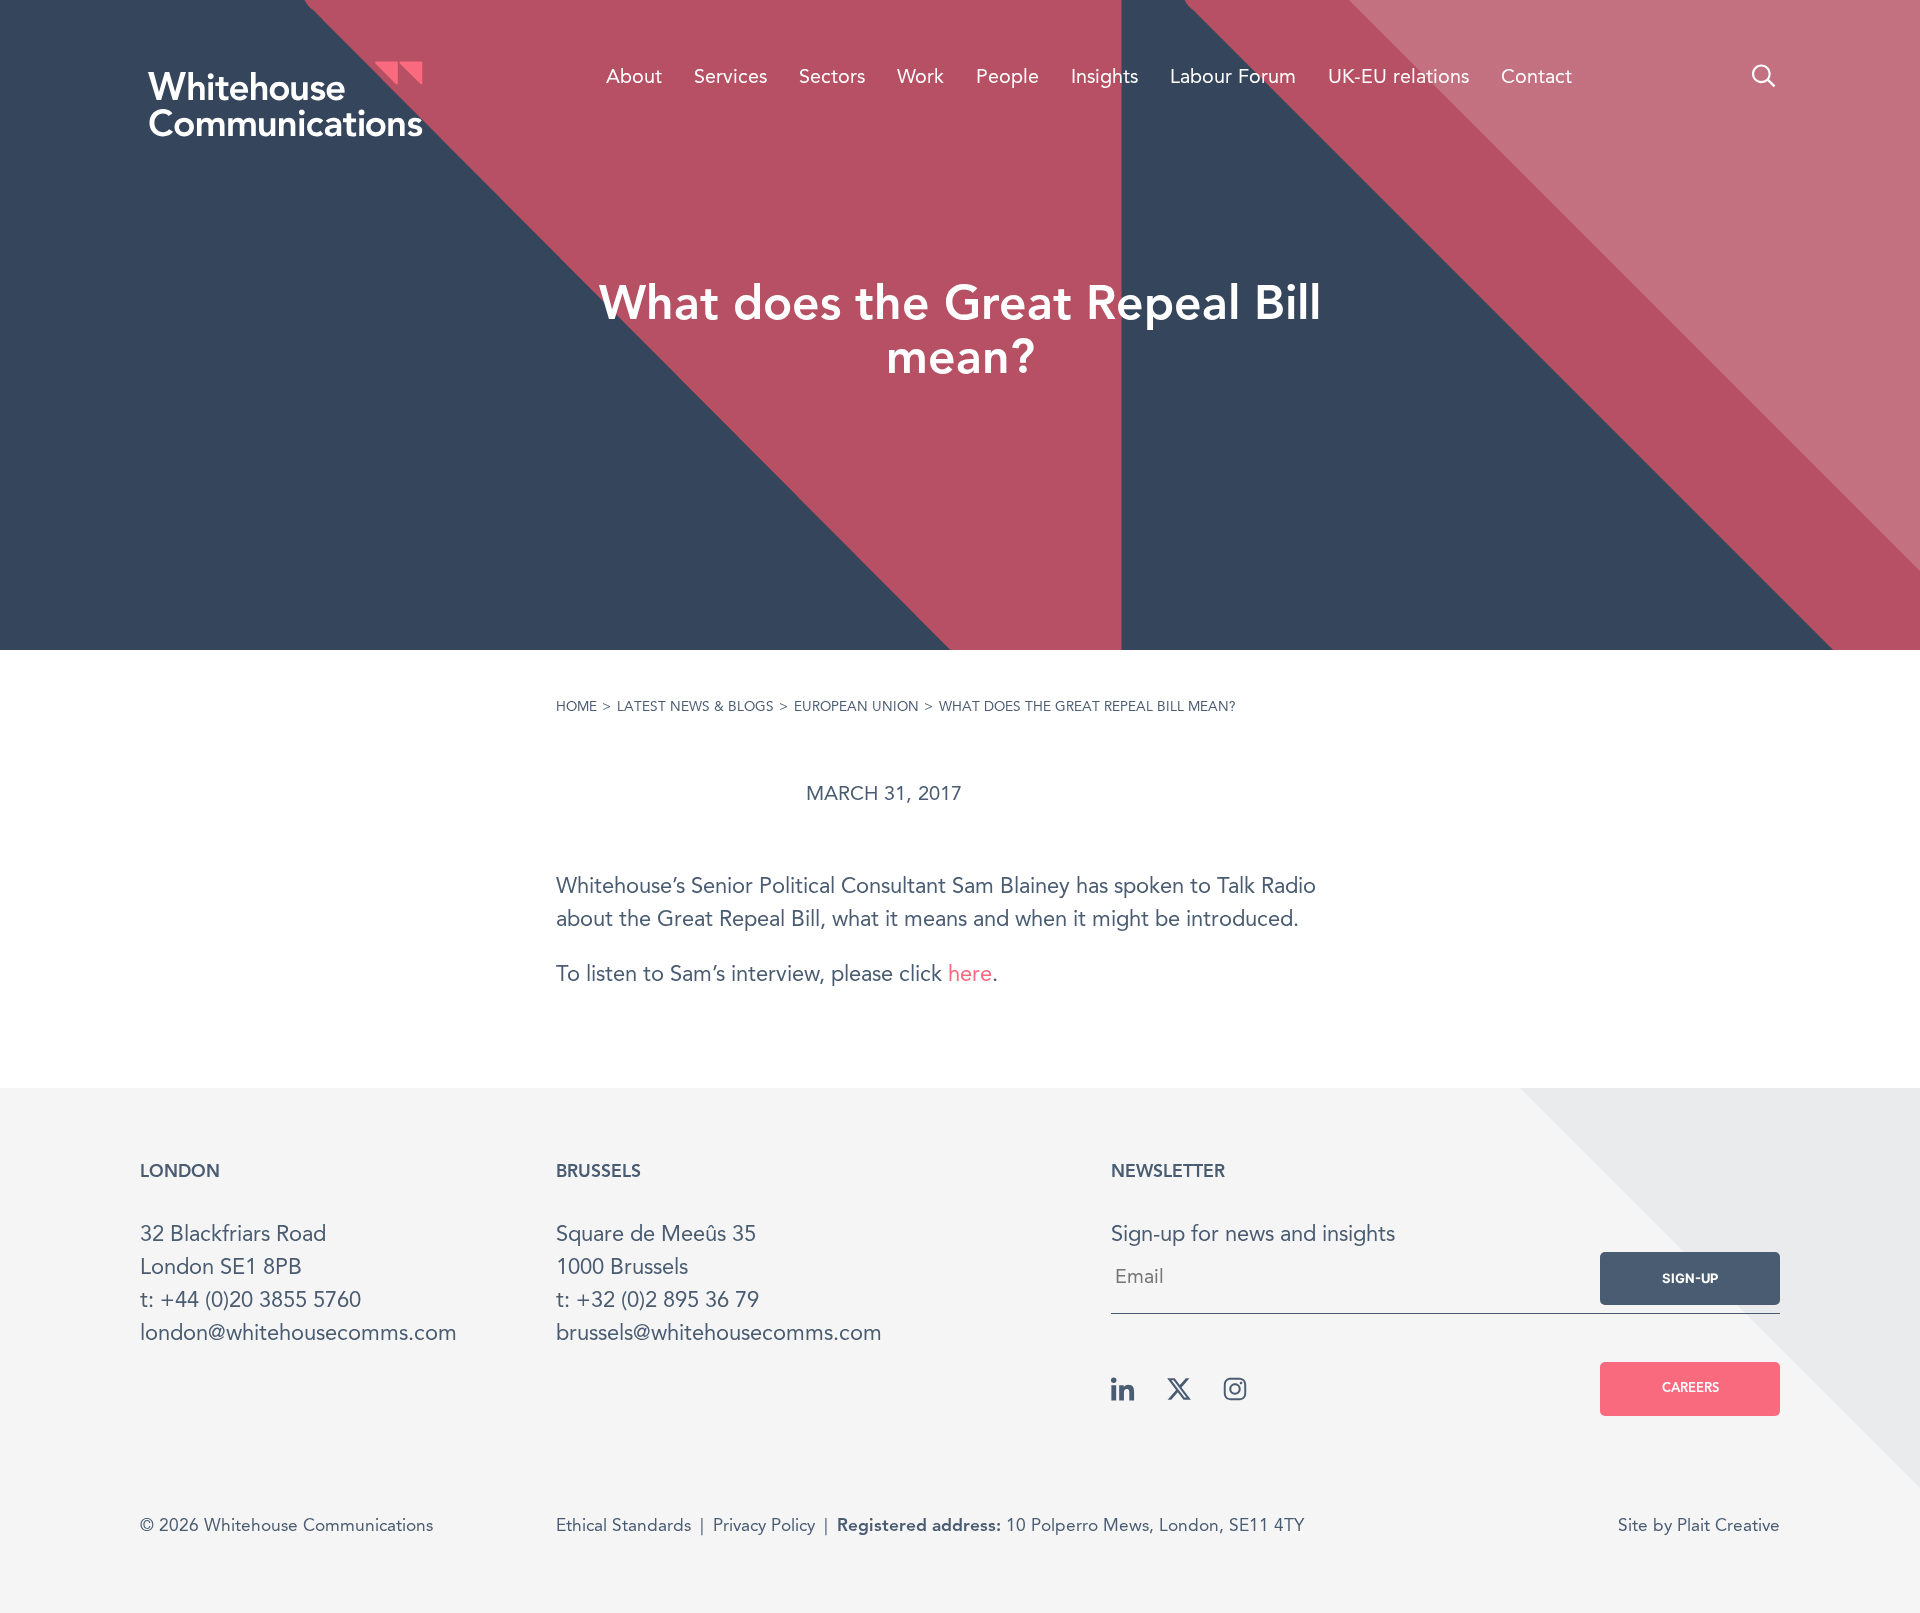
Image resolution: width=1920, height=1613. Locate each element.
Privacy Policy (764, 1526)
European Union (856, 707)
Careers (1690, 1388)
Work (920, 78)
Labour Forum (1233, 78)
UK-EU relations (1398, 78)
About (634, 78)
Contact (1536, 78)
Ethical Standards (623, 1526)
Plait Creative (1728, 1526)
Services (730, 78)
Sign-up (1690, 1278)
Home (576, 707)
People (1007, 78)
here (970, 975)
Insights (1104, 78)
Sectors (832, 78)
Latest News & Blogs (695, 707)
